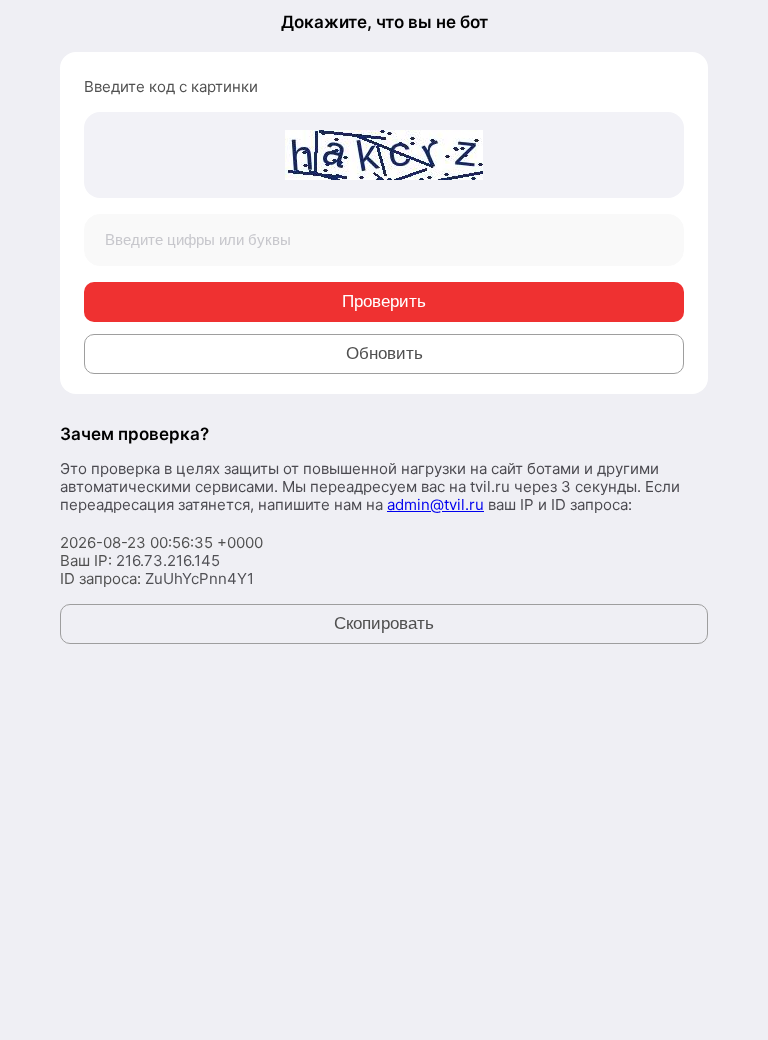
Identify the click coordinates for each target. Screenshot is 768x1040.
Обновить (384, 353)
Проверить (384, 301)
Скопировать (384, 623)
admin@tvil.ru (435, 504)
